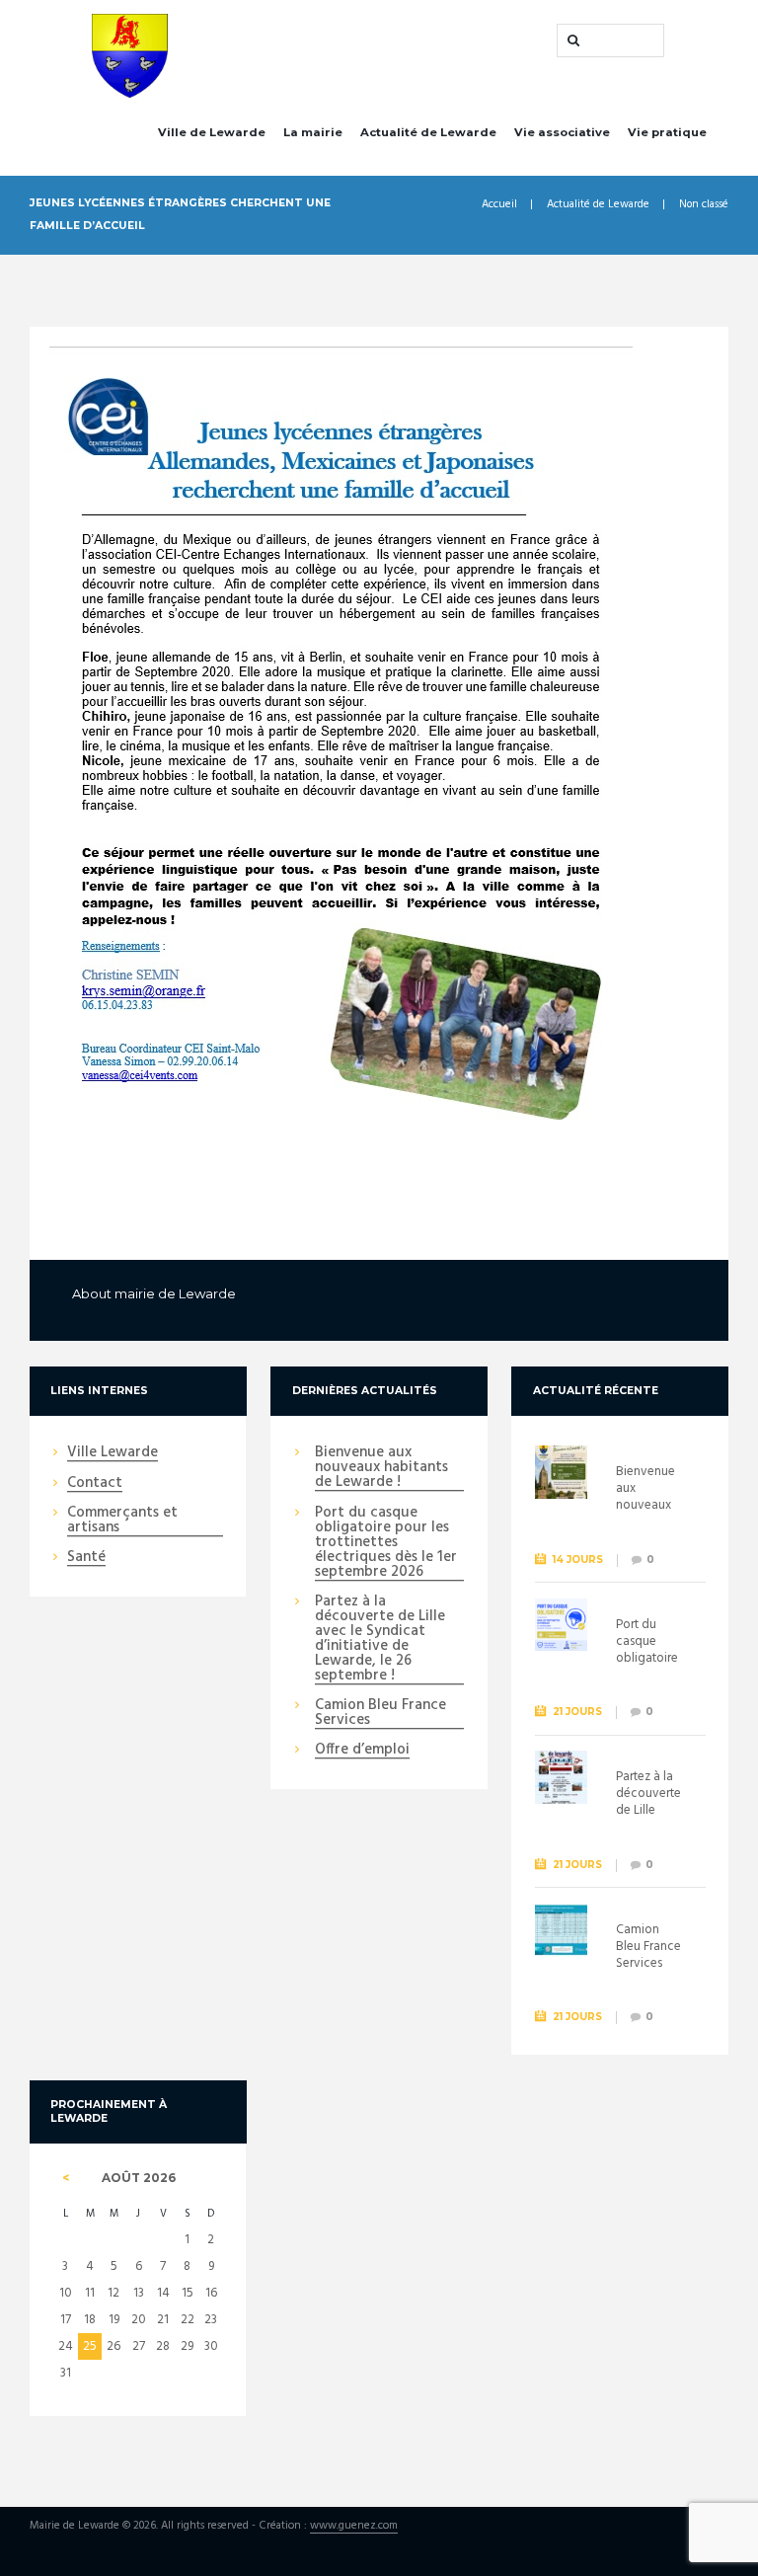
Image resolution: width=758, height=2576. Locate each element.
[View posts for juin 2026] (65, 2178)
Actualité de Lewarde (428, 132)
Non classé (704, 205)
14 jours (578, 1560)
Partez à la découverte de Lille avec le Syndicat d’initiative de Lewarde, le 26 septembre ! (380, 1639)
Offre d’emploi (362, 1751)
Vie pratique (667, 132)
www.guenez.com (354, 2527)
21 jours (577, 1712)
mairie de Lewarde (175, 1293)
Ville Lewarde (113, 1453)
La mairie (313, 132)
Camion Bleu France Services (380, 1714)
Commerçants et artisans (122, 1521)
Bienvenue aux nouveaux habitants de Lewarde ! (381, 1468)
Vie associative (562, 132)
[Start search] (571, 40)
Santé (86, 1558)
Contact (95, 1484)
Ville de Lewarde (212, 132)
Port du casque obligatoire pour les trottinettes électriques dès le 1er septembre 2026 (386, 1543)
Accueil (499, 205)
